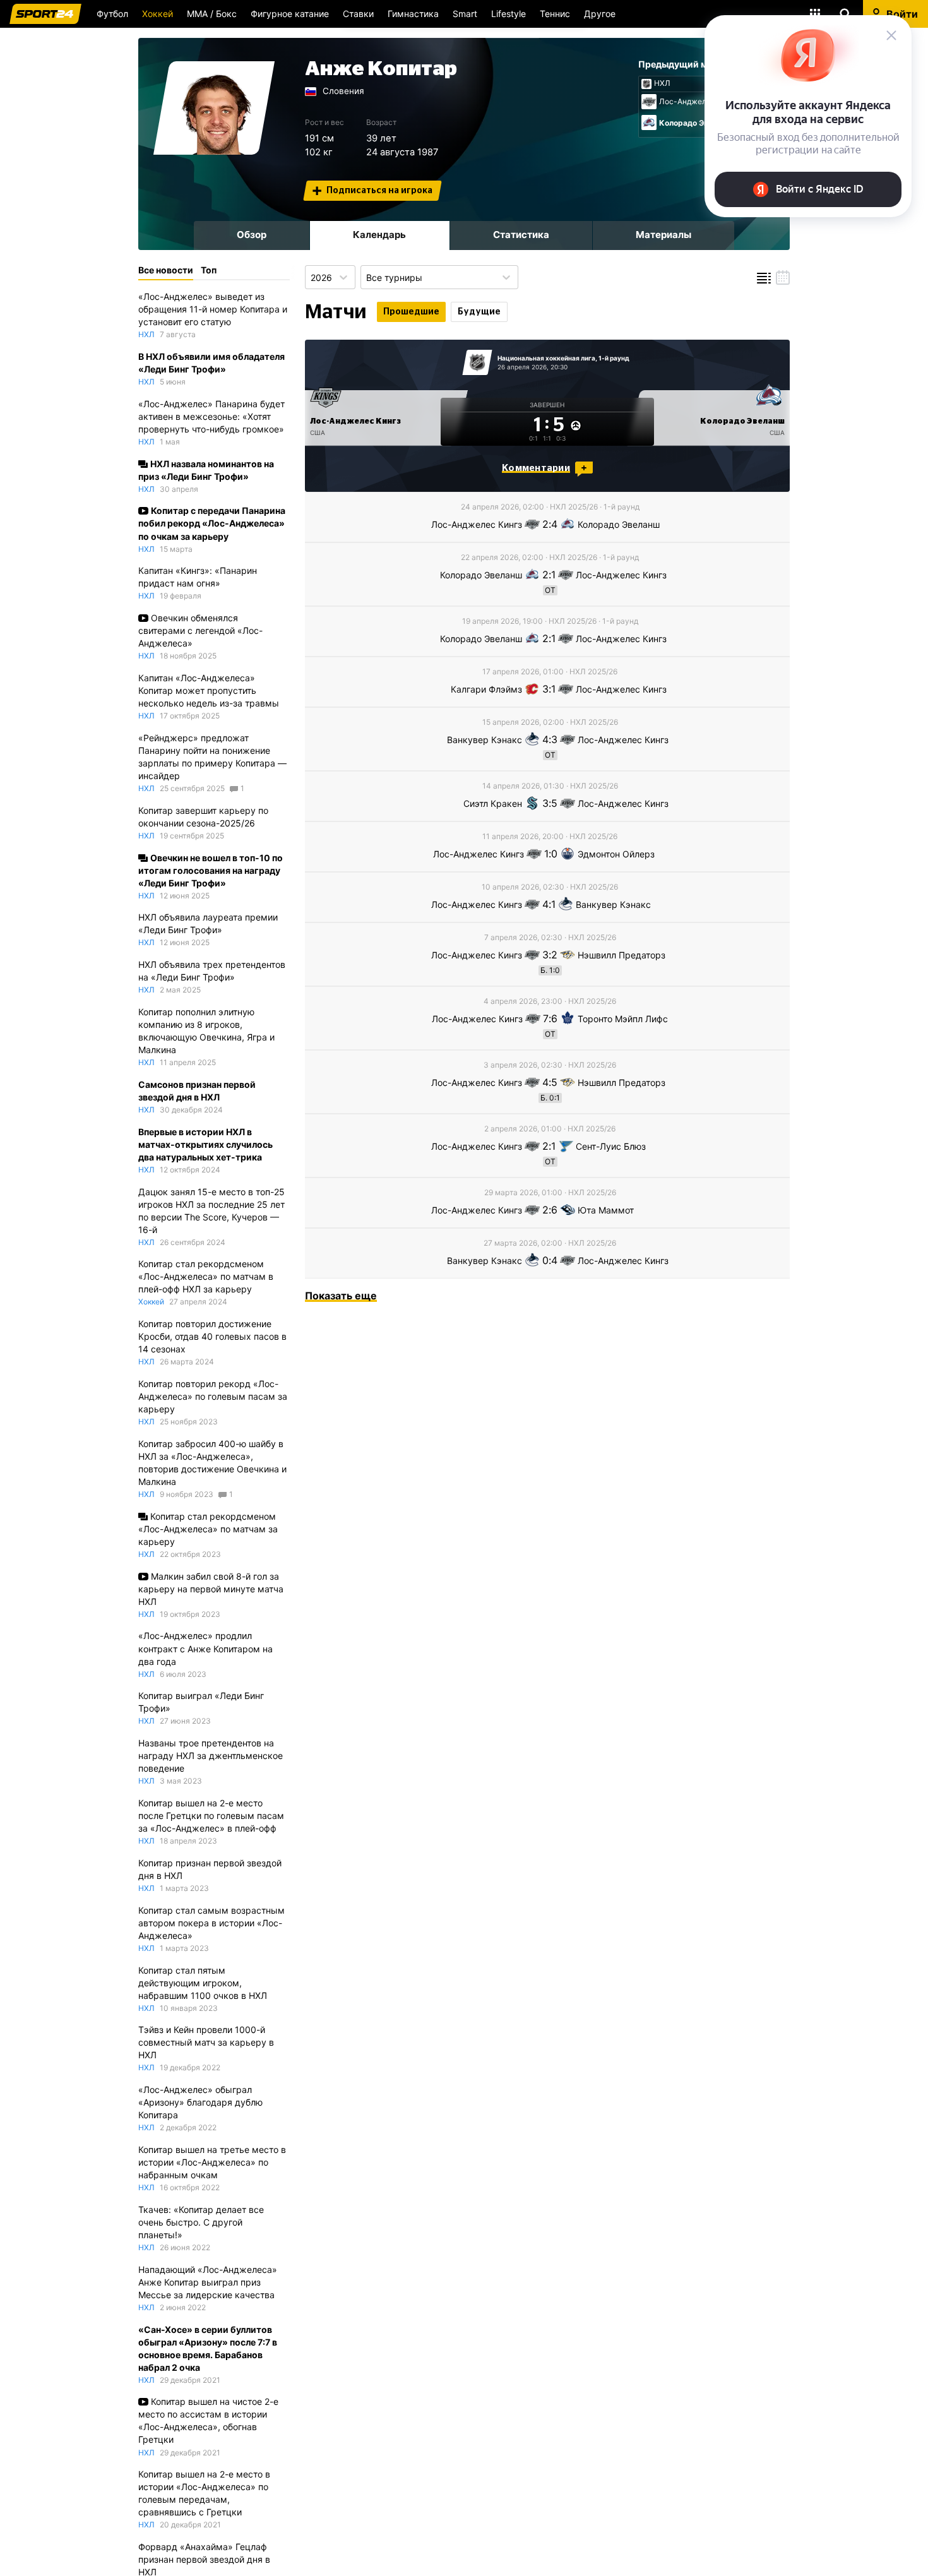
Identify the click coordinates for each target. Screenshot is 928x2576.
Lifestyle (509, 14)
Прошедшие (411, 312)
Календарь (379, 235)
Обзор (252, 235)
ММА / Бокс (212, 14)
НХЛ (662, 83)
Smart (465, 14)
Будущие (479, 312)
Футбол (112, 14)
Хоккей (158, 14)
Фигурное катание (290, 14)
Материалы (663, 235)
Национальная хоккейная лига (546, 358)
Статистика (521, 235)
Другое (600, 14)
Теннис (555, 14)
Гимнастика (413, 14)
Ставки (358, 14)
